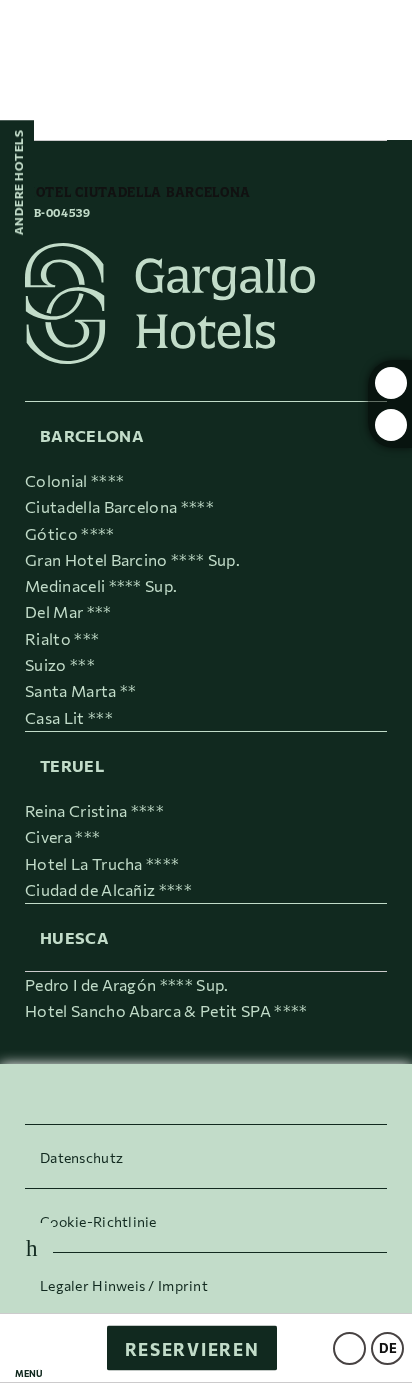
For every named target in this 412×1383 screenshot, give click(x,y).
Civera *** (62, 836)
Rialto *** (62, 638)
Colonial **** (74, 480)
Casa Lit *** (69, 717)
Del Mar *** (68, 611)
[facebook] (391, 425)
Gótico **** (70, 533)
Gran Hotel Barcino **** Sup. (132, 559)
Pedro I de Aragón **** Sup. (127, 984)
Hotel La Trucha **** (102, 863)
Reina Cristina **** (94, 810)
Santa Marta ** (80, 690)
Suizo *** (60, 664)
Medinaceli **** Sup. (101, 585)
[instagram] (391, 383)
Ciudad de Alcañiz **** (108, 889)
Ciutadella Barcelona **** (119, 506)
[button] (29, 1348)
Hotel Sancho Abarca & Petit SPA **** (166, 1010)
